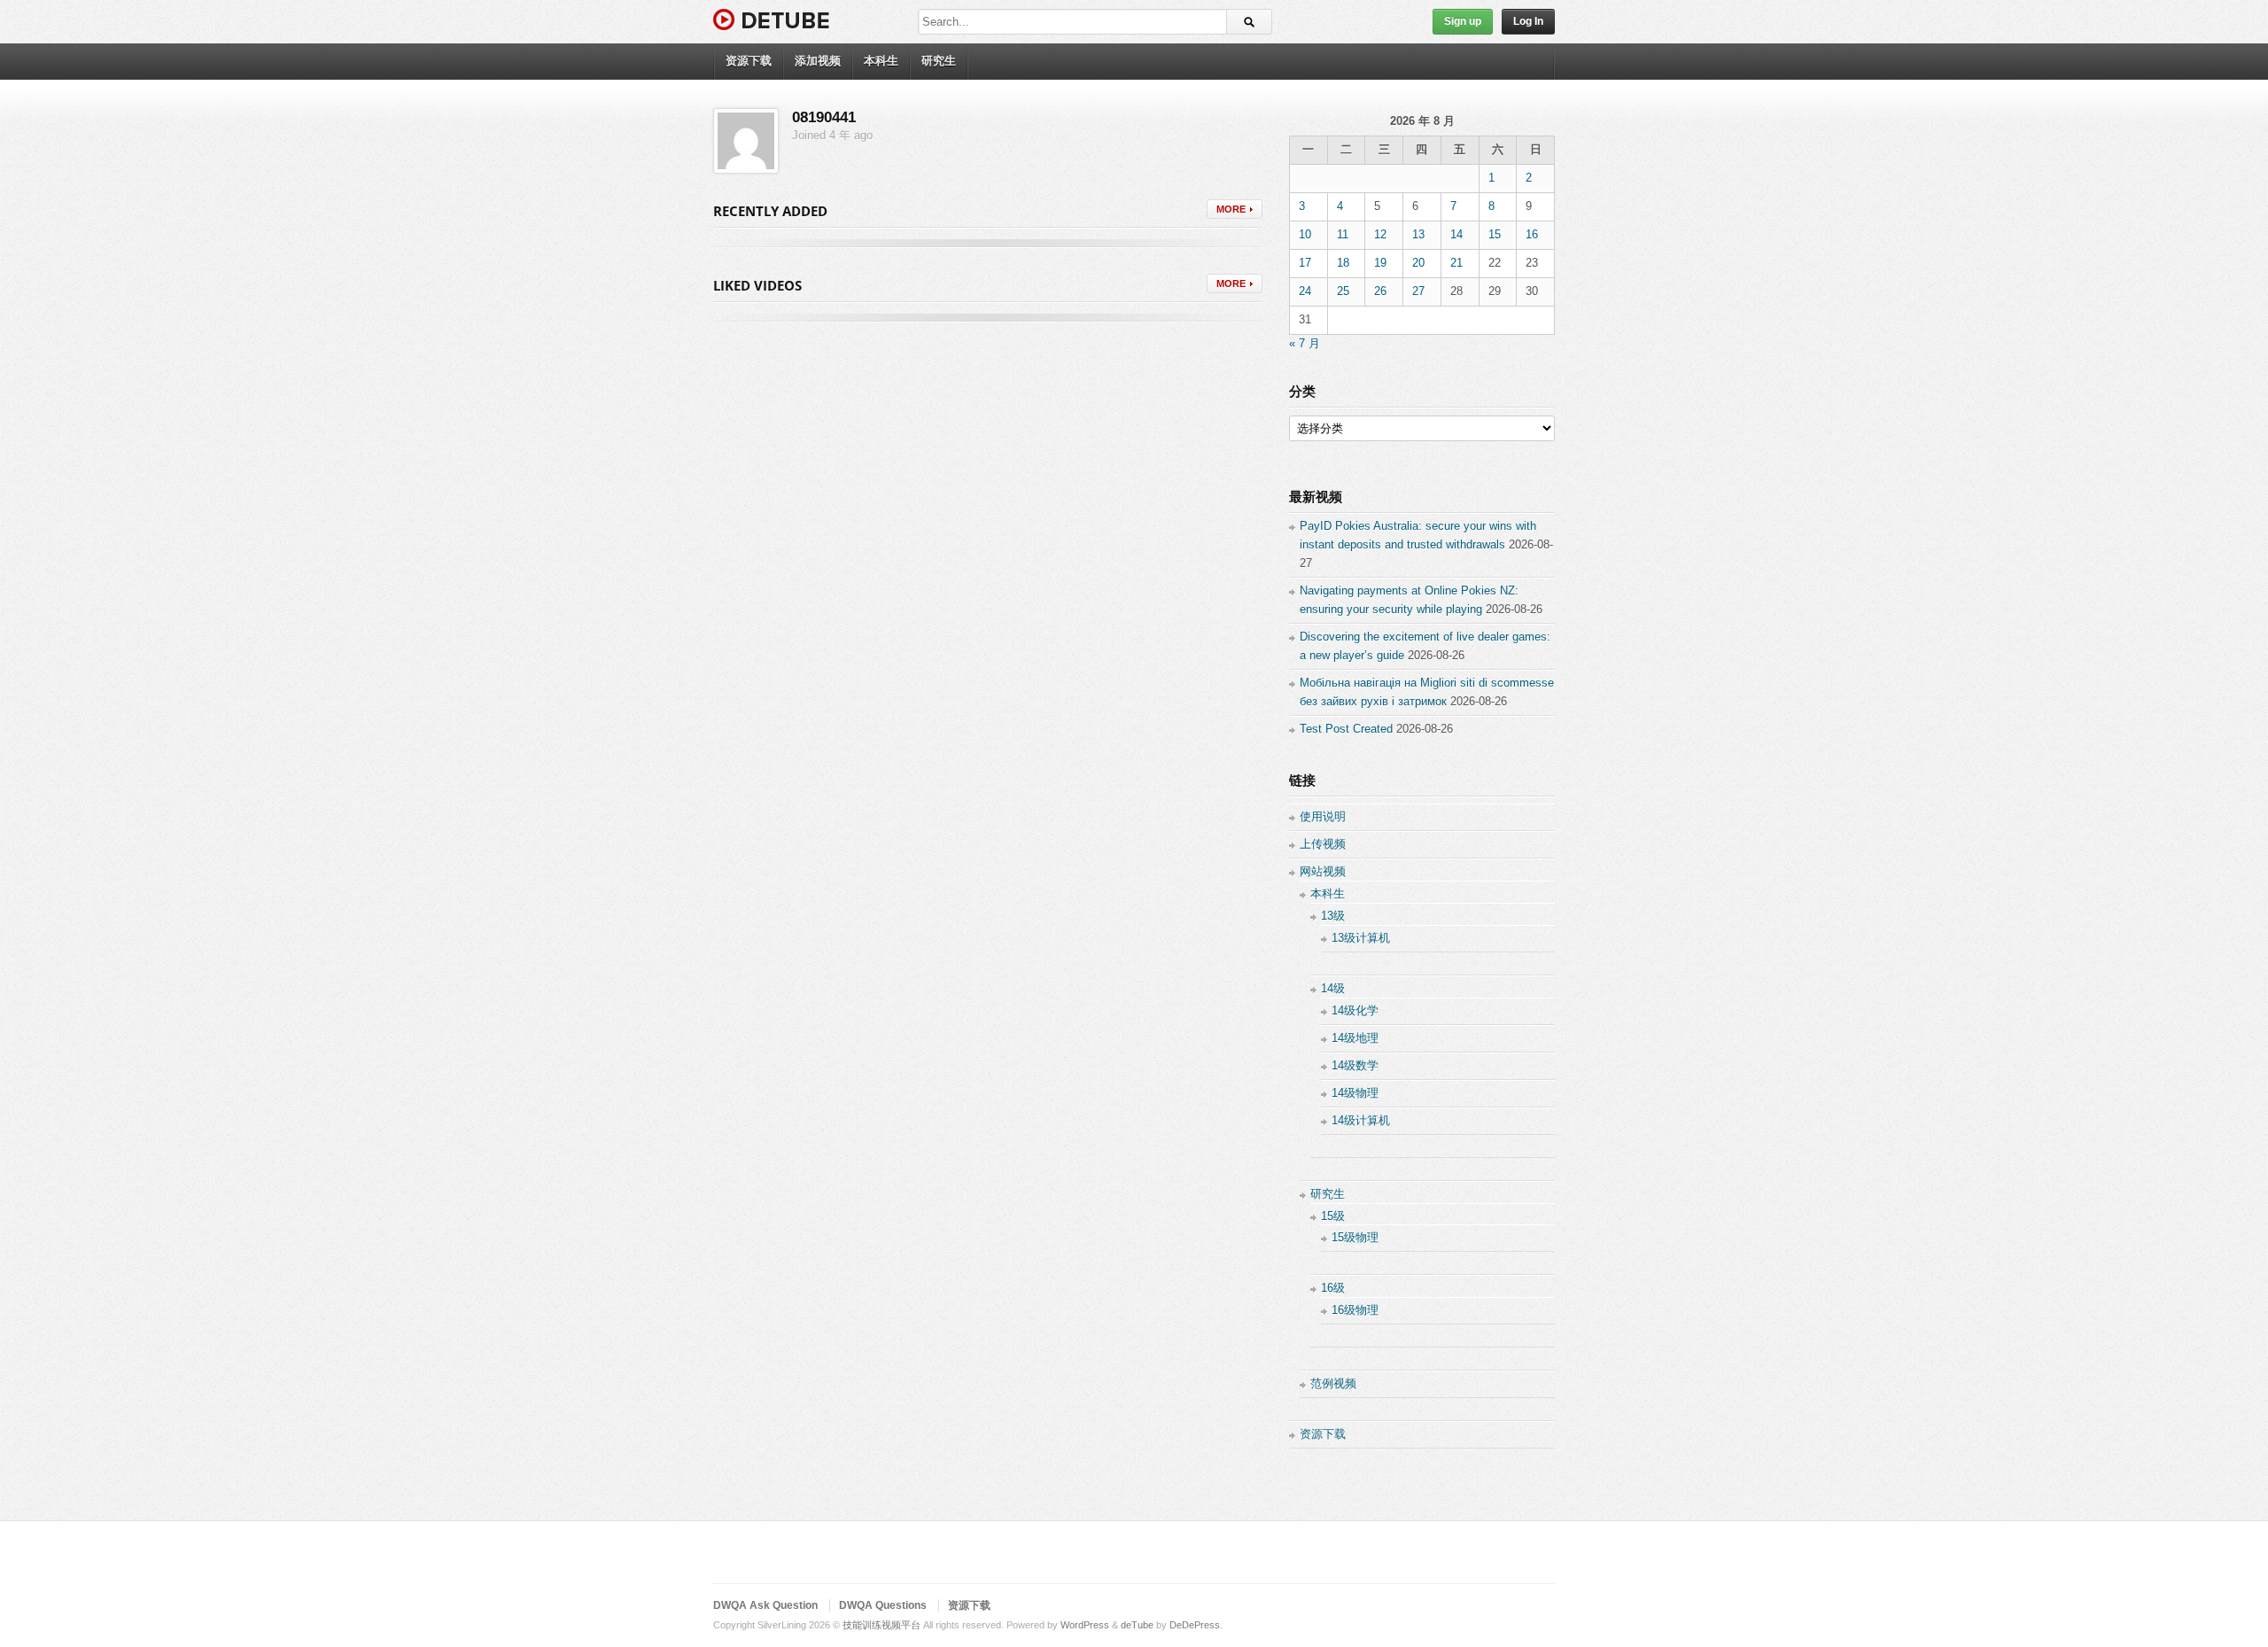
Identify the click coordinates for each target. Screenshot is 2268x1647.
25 (1343, 291)
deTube (1137, 1625)
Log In (1528, 21)
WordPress (1085, 1625)
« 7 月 (1305, 343)
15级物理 (1355, 1237)
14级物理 (1355, 1093)
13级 (1333, 916)
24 (1305, 291)
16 (1532, 234)
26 (1380, 291)
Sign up (1463, 21)
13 (1418, 234)
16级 (1333, 1288)
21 (1456, 263)
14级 (1333, 988)
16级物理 (1355, 1310)
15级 (1333, 1216)
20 (1418, 263)
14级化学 (1355, 1010)
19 (1380, 263)
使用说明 (1323, 816)
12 (1380, 234)
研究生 (939, 61)
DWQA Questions (883, 1605)
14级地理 (1355, 1038)
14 (1456, 234)
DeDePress (1195, 1625)
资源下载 (749, 61)
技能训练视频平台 (882, 1625)
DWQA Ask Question (765, 1605)
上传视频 (1323, 844)
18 (1343, 263)
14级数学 (1355, 1065)
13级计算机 (1361, 938)
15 (1495, 234)
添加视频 (818, 61)
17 (1305, 263)
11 (1343, 234)
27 (1418, 291)
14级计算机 (1361, 1120)
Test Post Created (1346, 729)
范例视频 (1333, 1383)
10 (1305, 234)
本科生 (881, 61)
